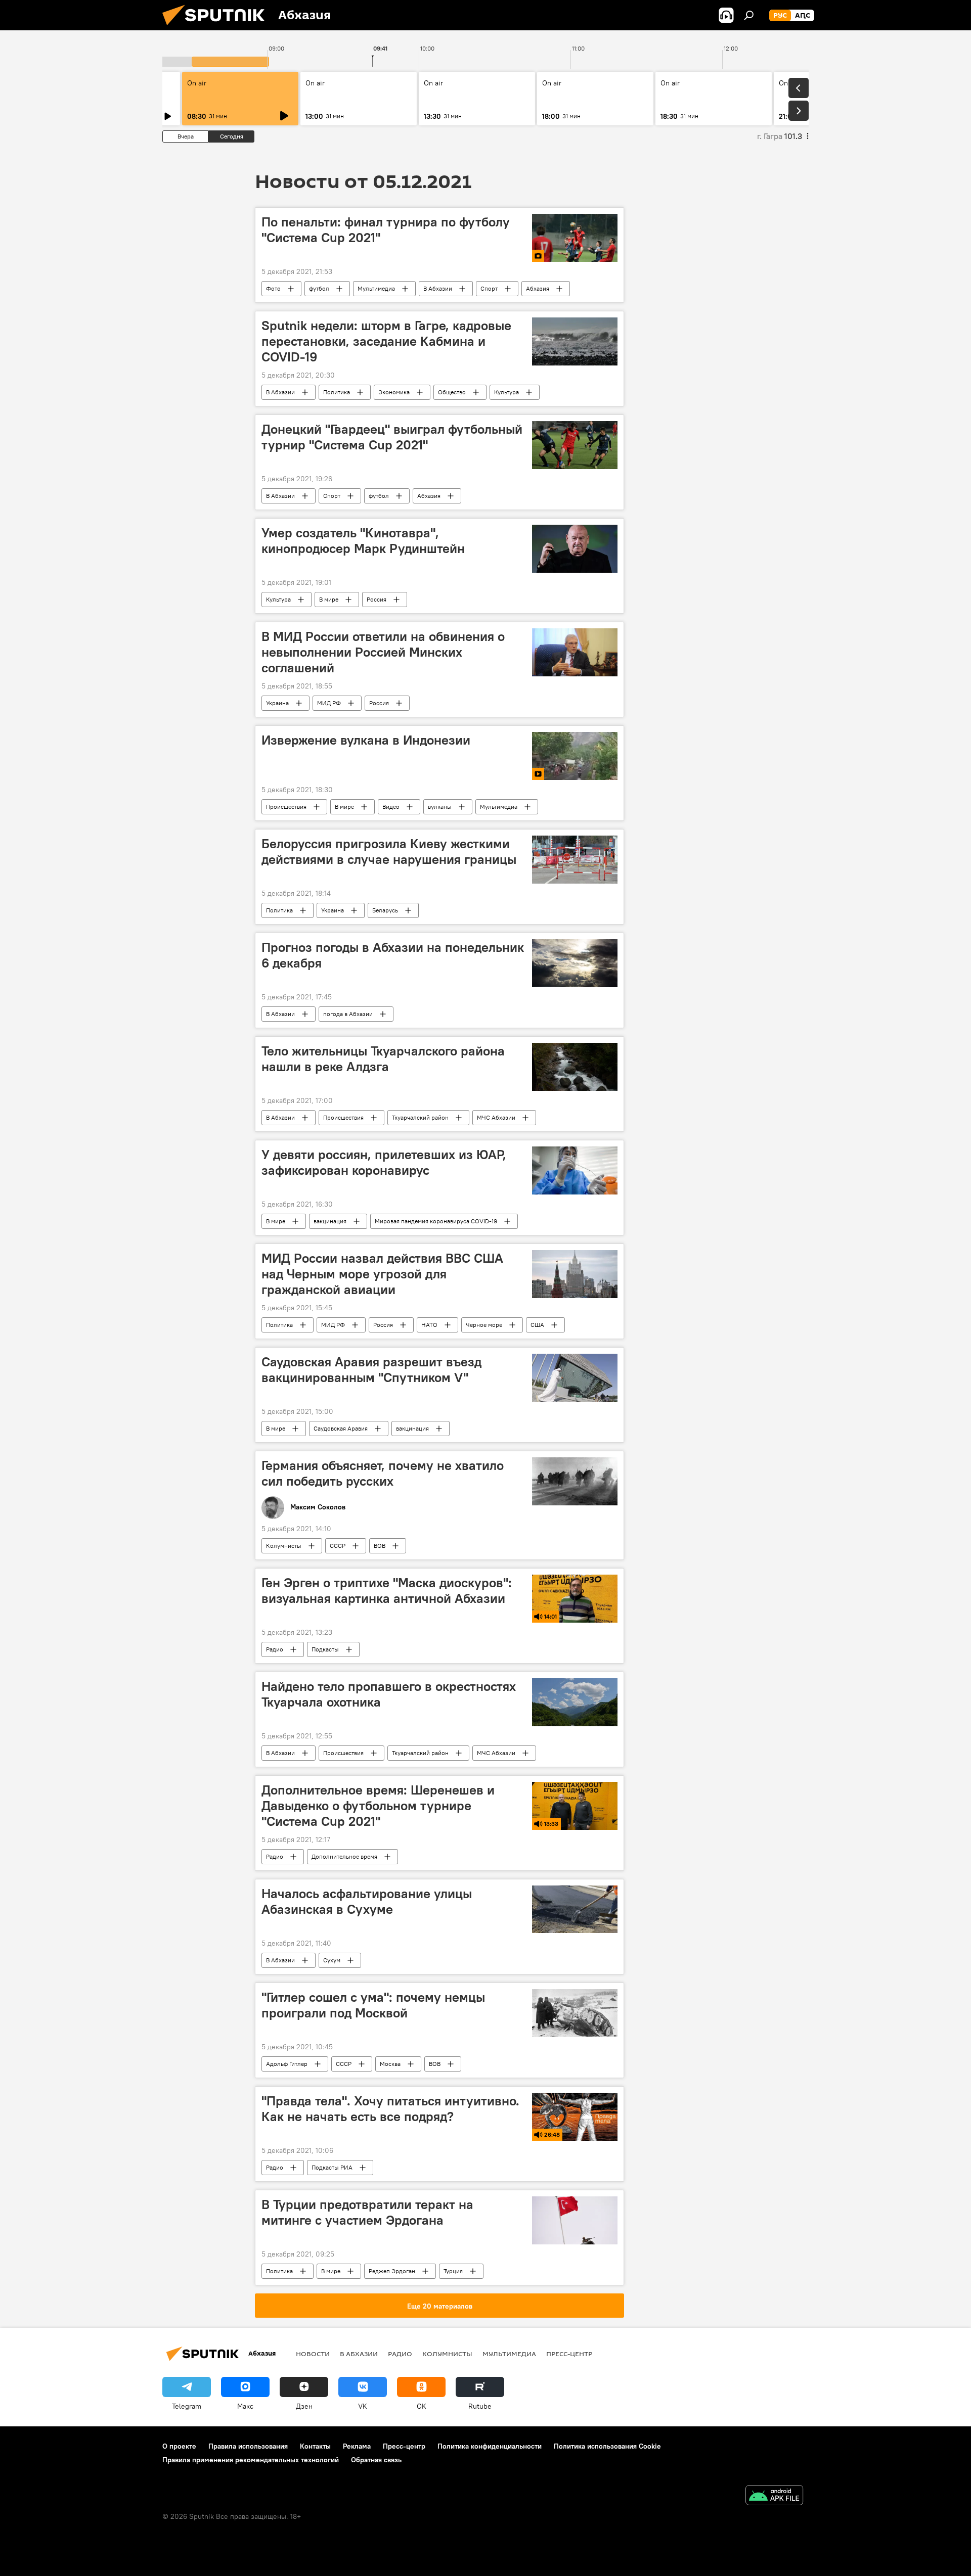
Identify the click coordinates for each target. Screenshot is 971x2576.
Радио (275, 1649)
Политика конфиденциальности (490, 2446)
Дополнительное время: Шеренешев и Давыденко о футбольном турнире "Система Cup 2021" (378, 1806)
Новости (313, 2354)
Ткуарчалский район (420, 1117)
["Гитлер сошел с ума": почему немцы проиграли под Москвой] (575, 2013)
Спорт (489, 288)
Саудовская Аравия (341, 1428)
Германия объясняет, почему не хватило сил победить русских (383, 1473)
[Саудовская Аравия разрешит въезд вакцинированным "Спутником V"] (575, 1378)
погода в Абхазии (348, 1014)
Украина (277, 703)
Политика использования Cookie (607, 2446)
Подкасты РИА (332, 2167)
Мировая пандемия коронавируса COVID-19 (436, 1221)
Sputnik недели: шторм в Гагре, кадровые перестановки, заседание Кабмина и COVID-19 (386, 341)
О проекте (179, 2446)
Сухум (332, 1960)
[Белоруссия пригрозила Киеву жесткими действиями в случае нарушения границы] (575, 860)
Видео (391, 807)
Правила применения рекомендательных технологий (251, 2460)
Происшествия (286, 807)
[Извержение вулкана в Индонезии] (575, 756)
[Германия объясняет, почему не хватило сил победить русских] (575, 1481)
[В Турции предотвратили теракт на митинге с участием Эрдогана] (575, 2220)
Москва (390, 2064)
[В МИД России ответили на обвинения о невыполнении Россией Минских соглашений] (575, 652)
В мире (329, 599)
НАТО (429, 1325)
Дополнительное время (344, 1856)
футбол (319, 288)
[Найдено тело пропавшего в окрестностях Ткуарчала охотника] (575, 1702)
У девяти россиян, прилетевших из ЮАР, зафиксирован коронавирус (384, 1162)
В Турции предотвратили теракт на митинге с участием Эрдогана (367, 2212)
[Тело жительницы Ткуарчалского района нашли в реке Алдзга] (575, 1067)
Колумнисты (284, 1546)
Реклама (357, 2446)
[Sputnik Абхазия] (217, 28)
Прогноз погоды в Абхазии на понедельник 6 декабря (393, 955)
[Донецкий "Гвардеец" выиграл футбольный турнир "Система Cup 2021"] (575, 445)
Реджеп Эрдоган (392, 2271)
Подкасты (325, 1649)
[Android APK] (774, 2496)
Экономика (394, 392)
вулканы (440, 807)
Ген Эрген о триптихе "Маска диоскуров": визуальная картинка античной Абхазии (387, 1591)
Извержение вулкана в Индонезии (366, 740)
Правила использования (248, 2446)
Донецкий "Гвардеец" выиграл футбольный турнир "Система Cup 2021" (392, 437)
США (537, 1325)
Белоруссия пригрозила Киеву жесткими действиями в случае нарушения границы (389, 852)
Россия (377, 599)
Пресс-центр (569, 2354)
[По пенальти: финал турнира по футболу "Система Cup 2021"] (575, 238)
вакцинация (330, 1221)
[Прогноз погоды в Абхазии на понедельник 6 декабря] (575, 963)
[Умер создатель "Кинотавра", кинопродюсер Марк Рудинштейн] (575, 549)
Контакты (315, 2446)
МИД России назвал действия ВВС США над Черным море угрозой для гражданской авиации (382, 1274)
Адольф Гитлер (287, 2064)
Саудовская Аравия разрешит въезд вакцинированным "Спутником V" (371, 1370)
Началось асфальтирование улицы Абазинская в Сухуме (367, 1901)
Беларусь (385, 910)
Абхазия (538, 288)
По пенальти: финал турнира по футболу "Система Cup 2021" (386, 230)
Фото (273, 288)
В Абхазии (438, 288)
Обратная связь (376, 2460)
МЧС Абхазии (496, 1117)
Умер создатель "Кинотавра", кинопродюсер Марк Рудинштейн (363, 541)
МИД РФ (329, 703)
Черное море (484, 1325)
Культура (506, 392)
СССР (338, 1546)
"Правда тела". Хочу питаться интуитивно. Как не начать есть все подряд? (390, 2109)
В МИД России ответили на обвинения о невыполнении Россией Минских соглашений (383, 652)
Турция (453, 2271)
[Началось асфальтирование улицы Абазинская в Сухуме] (575, 1910)
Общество (452, 392)
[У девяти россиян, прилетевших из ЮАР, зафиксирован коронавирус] (575, 1170)
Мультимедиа (376, 288)
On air (197, 83)
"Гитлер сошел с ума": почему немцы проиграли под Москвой (373, 2005)
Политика (337, 392)
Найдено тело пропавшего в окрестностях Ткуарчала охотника (389, 1694)
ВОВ (380, 1546)
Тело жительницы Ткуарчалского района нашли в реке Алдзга (383, 1059)
